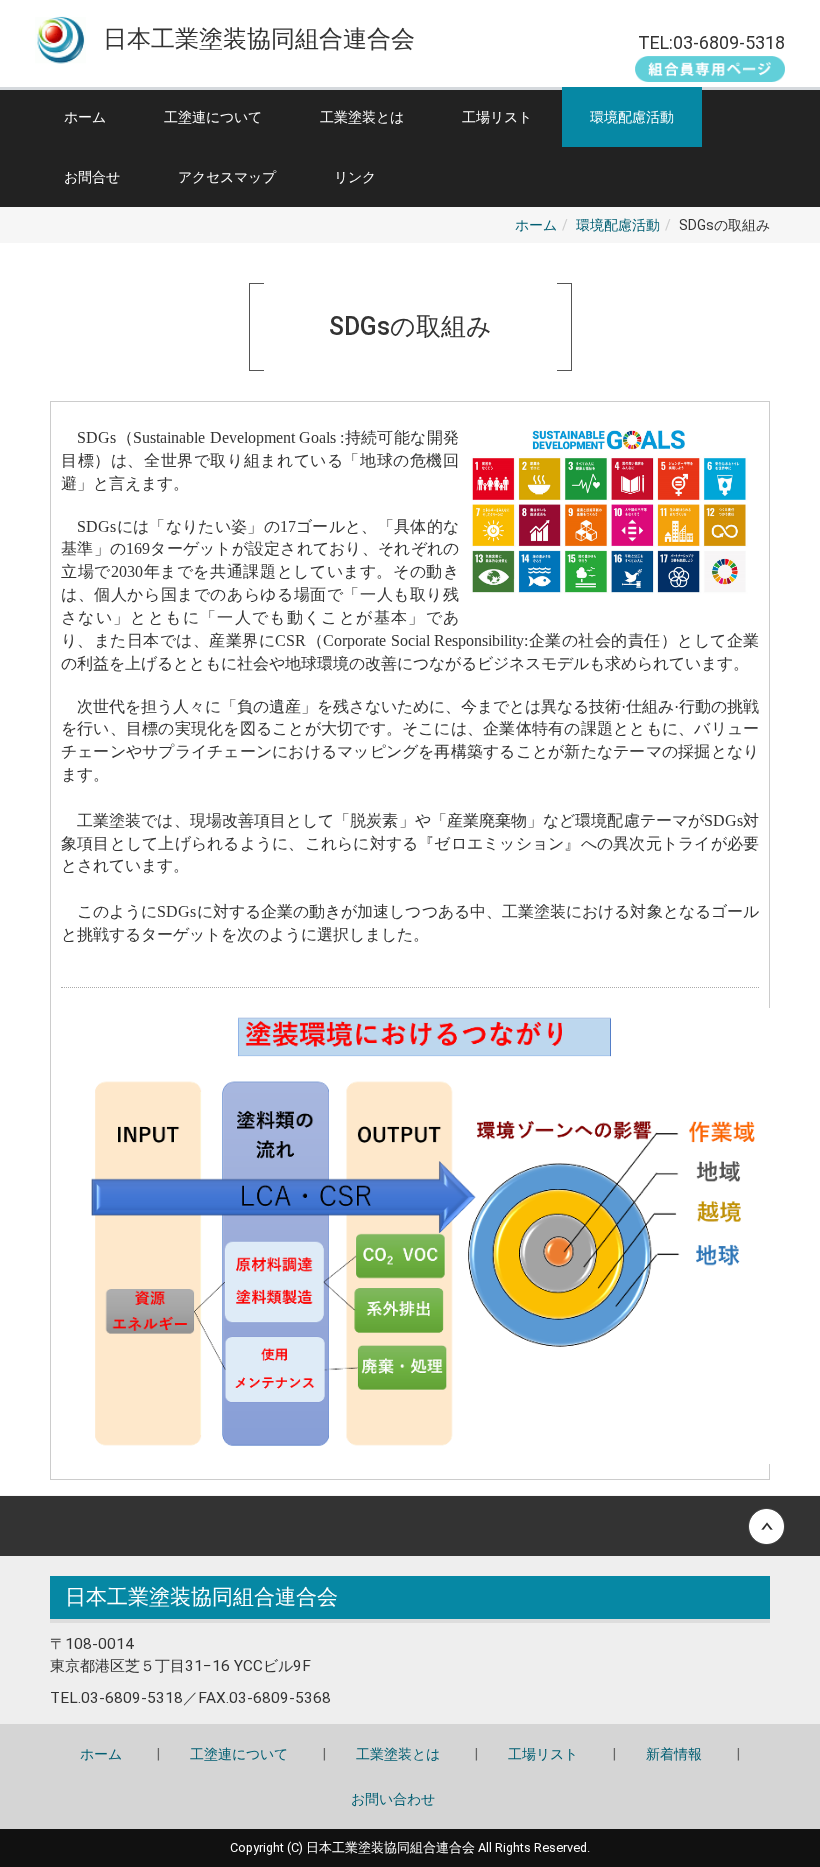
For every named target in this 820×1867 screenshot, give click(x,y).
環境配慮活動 (632, 117)
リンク (355, 177)
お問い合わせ (393, 1799)
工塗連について (213, 117)
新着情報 (674, 1754)
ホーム (85, 117)
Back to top (410, 1526)
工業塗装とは (362, 117)
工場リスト (497, 117)
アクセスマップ (227, 177)
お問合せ (92, 177)
